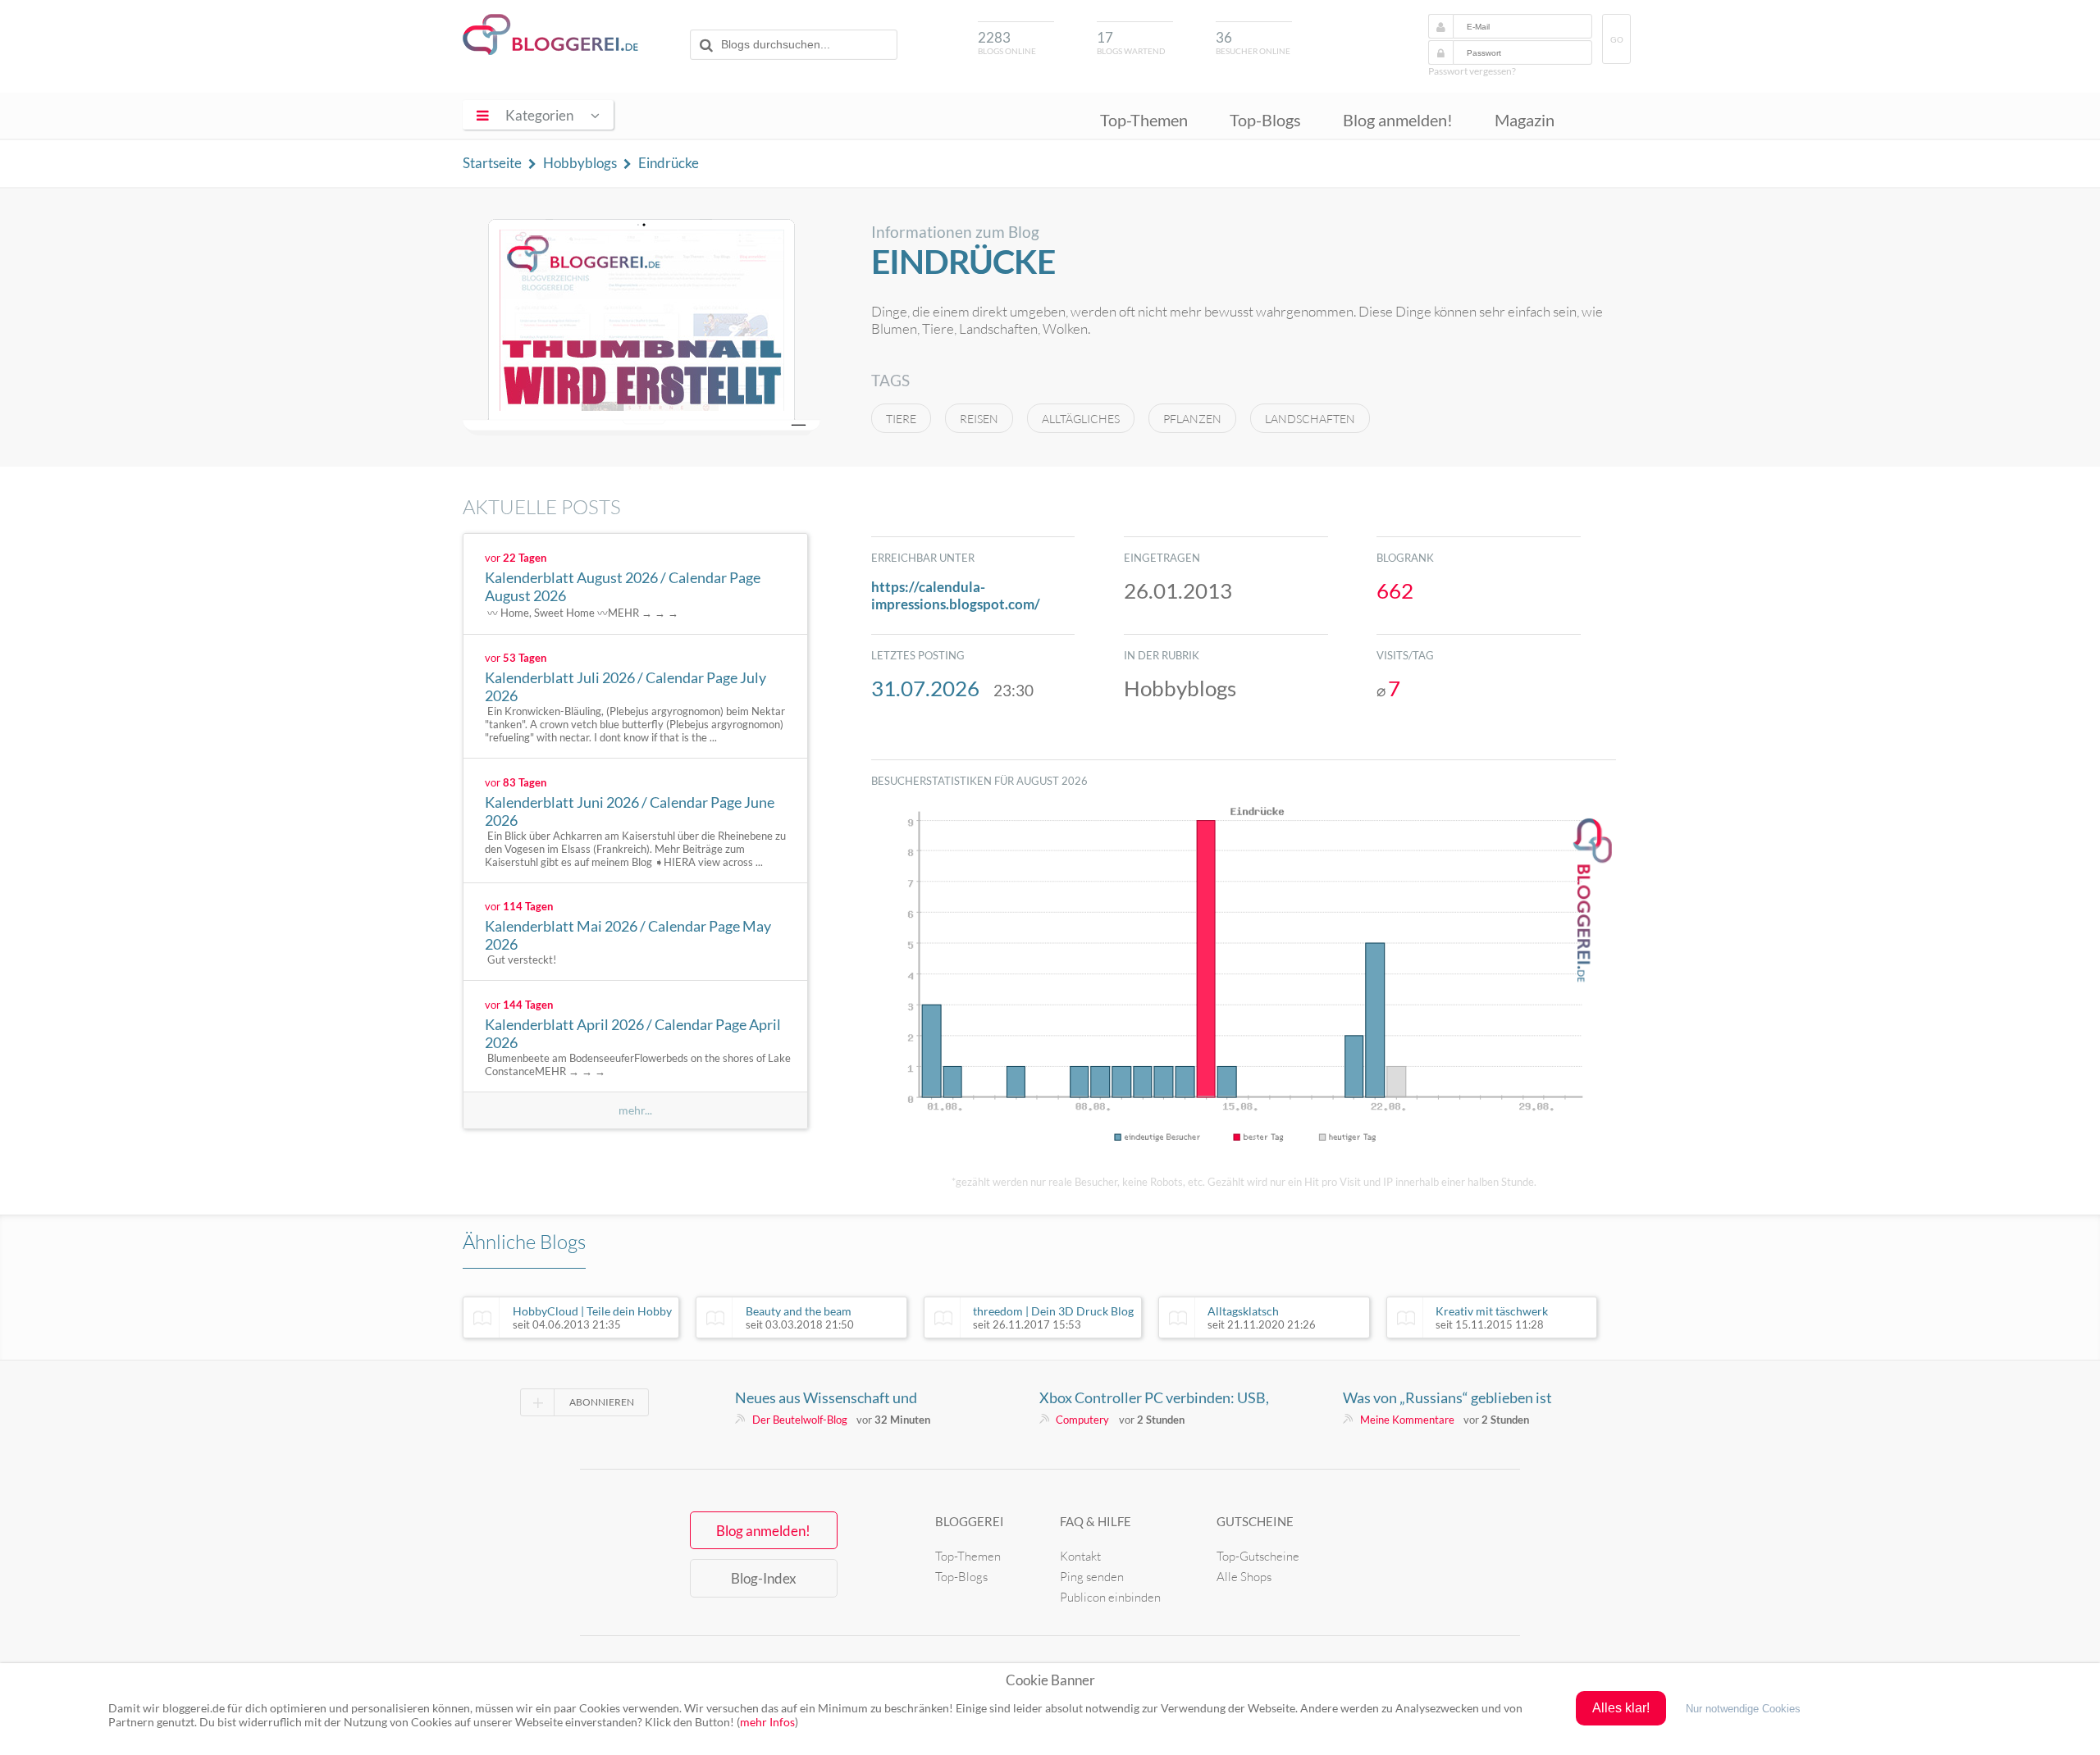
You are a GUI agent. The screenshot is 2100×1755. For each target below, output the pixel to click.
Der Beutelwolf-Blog (800, 1420)
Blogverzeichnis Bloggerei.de (550, 34)
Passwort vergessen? (1472, 71)
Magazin (1525, 120)
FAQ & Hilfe (1096, 1521)
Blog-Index (764, 1578)
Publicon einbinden (1110, 1597)
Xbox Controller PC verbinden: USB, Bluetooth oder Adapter (1154, 1397)
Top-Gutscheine (1258, 1556)
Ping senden (1092, 1577)
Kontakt (1080, 1556)
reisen (979, 419)
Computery (1082, 1420)
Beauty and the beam (800, 1318)
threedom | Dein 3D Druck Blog (1053, 1318)
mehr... (635, 1110)
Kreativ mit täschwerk (1492, 1318)
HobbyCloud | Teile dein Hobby (592, 1318)
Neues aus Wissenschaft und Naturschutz (826, 1397)
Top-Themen (1144, 120)
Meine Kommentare (1407, 1420)
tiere (901, 419)
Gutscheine (1255, 1521)
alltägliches (1081, 419)
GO (1617, 40)
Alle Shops (1244, 1577)
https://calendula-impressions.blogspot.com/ (956, 595)
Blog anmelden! (1398, 120)
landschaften (1310, 419)
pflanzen (1192, 419)
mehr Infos (767, 1722)
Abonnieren (602, 1402)
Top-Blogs (1265, 120)
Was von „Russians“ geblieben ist (1447, 1397)
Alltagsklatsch (1262, 1318)
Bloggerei (970, 1521)
